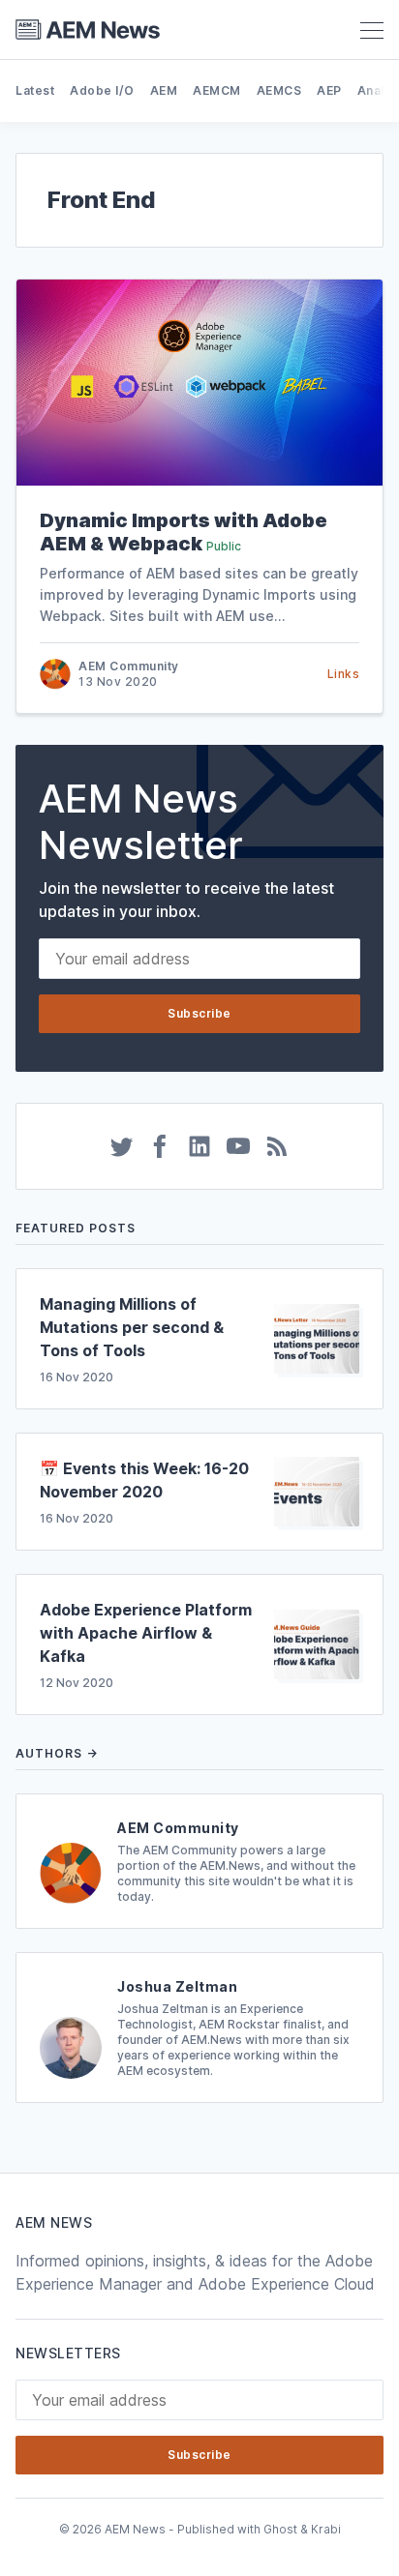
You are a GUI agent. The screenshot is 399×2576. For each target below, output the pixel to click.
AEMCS (279, 90)
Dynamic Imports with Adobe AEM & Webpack (184, 532)
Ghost (280, 2529)
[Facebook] (161, 1146)
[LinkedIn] (199, 1146)
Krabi (326, 2529)
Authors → (57, 1753)
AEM (164, 90)
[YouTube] (238, 1146)
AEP (329, 90)
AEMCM (217, 90)
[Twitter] (122, 1146)
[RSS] (277, 1146)
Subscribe (199, 1013)
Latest (35, 90)
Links (344, 674)
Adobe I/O (102, 90)
